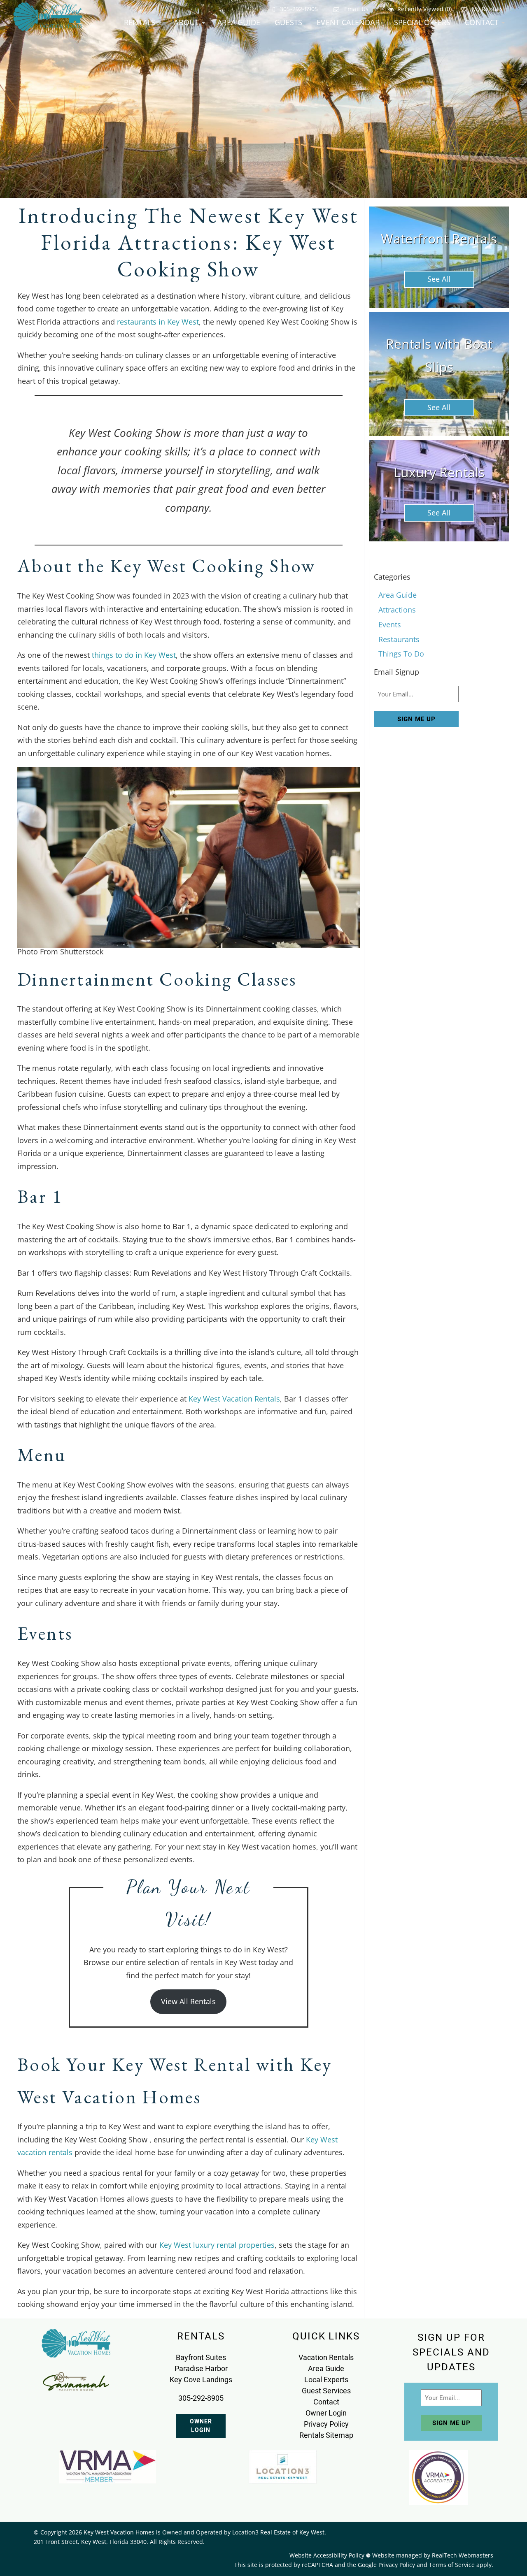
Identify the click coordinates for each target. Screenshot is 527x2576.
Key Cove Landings (201, 2380)
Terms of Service (452, 2565)
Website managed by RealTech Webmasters (433, 2555)
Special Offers (422, 22)
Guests (288, 22)
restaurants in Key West (158, 322)
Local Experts (326, 2380)
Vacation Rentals (326, 2357)
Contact (482, 22)
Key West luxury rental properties (217, 2245)
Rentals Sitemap (326, 2435)
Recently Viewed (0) (425, 9)
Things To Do (401, 654)
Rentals (140, 22)
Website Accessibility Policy (327, 2555)
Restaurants (399, 639)
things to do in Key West (134, 655)
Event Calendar (348, 22)
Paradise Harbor (201, 2368)
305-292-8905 (299, 9)
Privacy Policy (326, 2424)
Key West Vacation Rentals (234, 1399)
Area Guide (239, 22)
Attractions (397, 610)
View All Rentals (188, 2001)
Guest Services (326, 2391)
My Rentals (486, 9)
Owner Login (201, 2426)
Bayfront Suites (201, 2357)
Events (390, 624)
